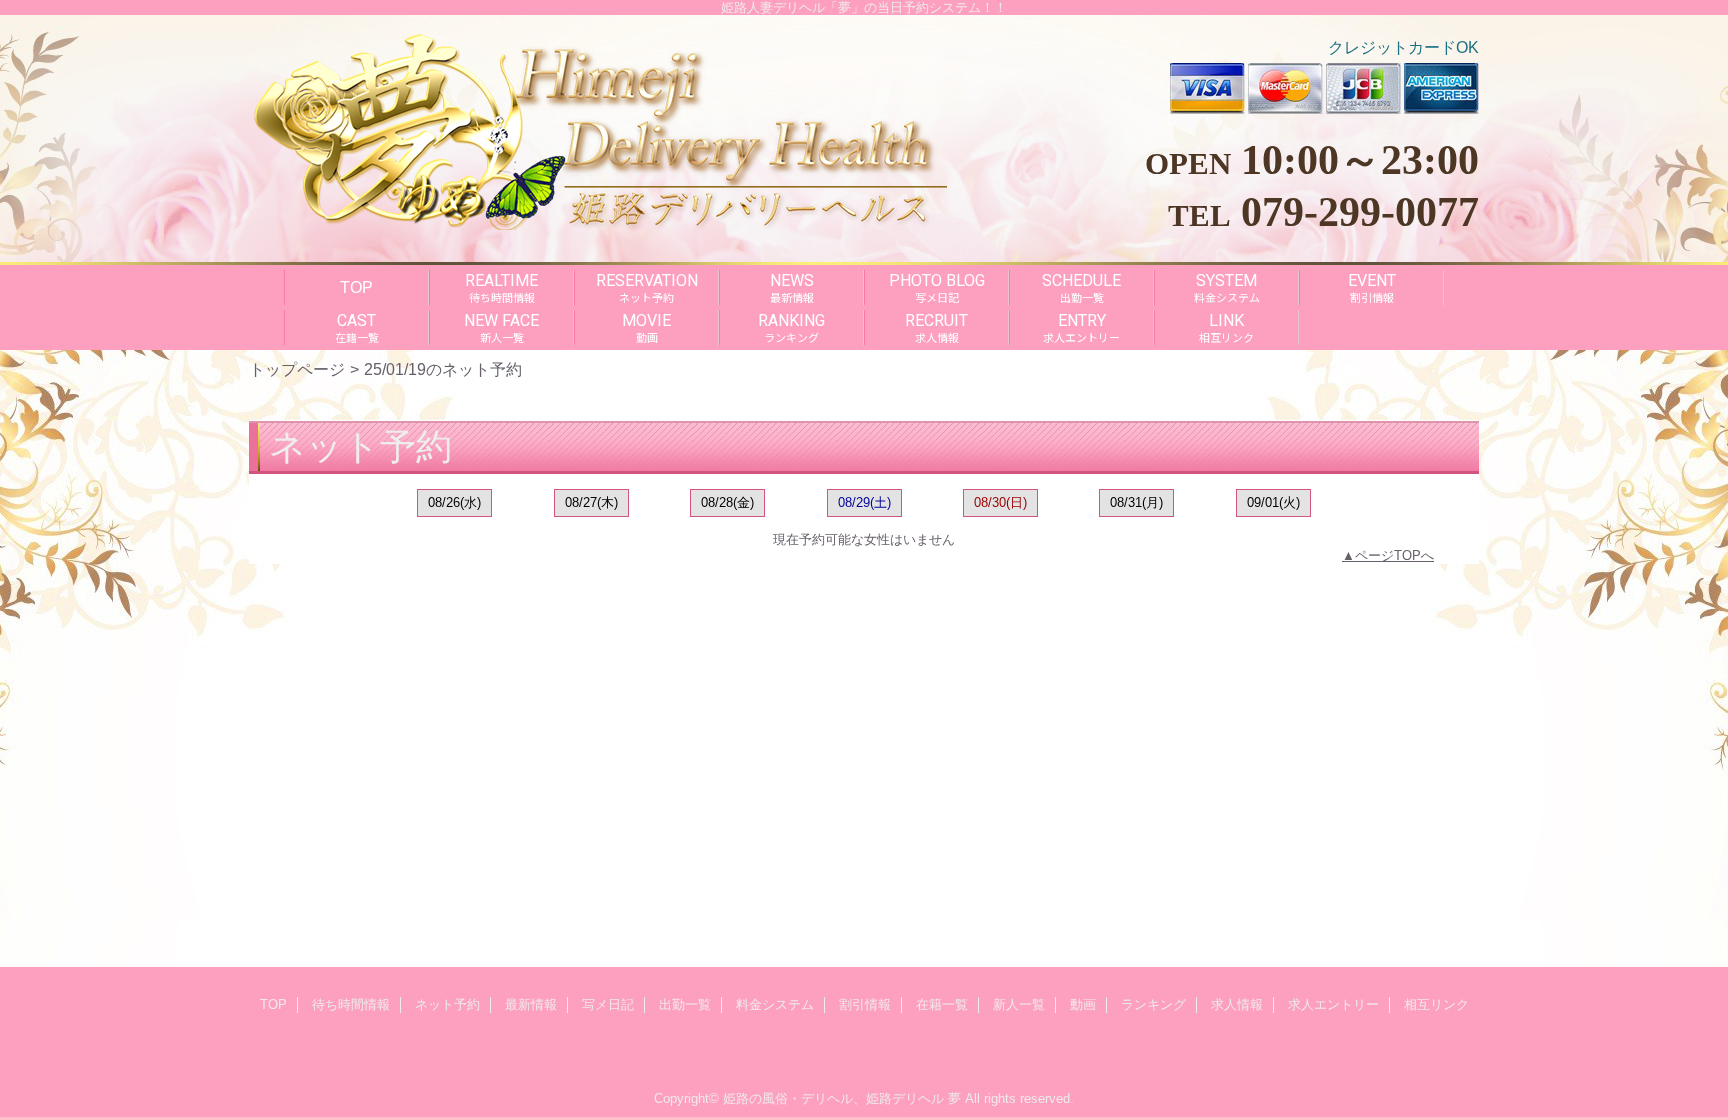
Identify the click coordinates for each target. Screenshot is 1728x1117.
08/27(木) (591, 502)
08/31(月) (1136, 502)
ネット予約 (447, 1004)
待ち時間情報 (351, 1004)
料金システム (775, 1004)
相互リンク (1436, 1004)
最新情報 (531, 1004)
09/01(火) (1273, 502)
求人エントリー (1333, 1004)
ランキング (1153, 1004)
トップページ (297, 369)
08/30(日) (1000, 502)
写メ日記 (608, 1004)
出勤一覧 (685, 1004)
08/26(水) (454, 502)
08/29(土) (864, 502)
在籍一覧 (942, 1004)
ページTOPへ (1394, 555)
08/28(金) (727, 502)
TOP (356, 287)
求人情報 (1237, 1004)
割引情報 (865, 1004)
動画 (1083, 1004)
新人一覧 (1019, 1004)
